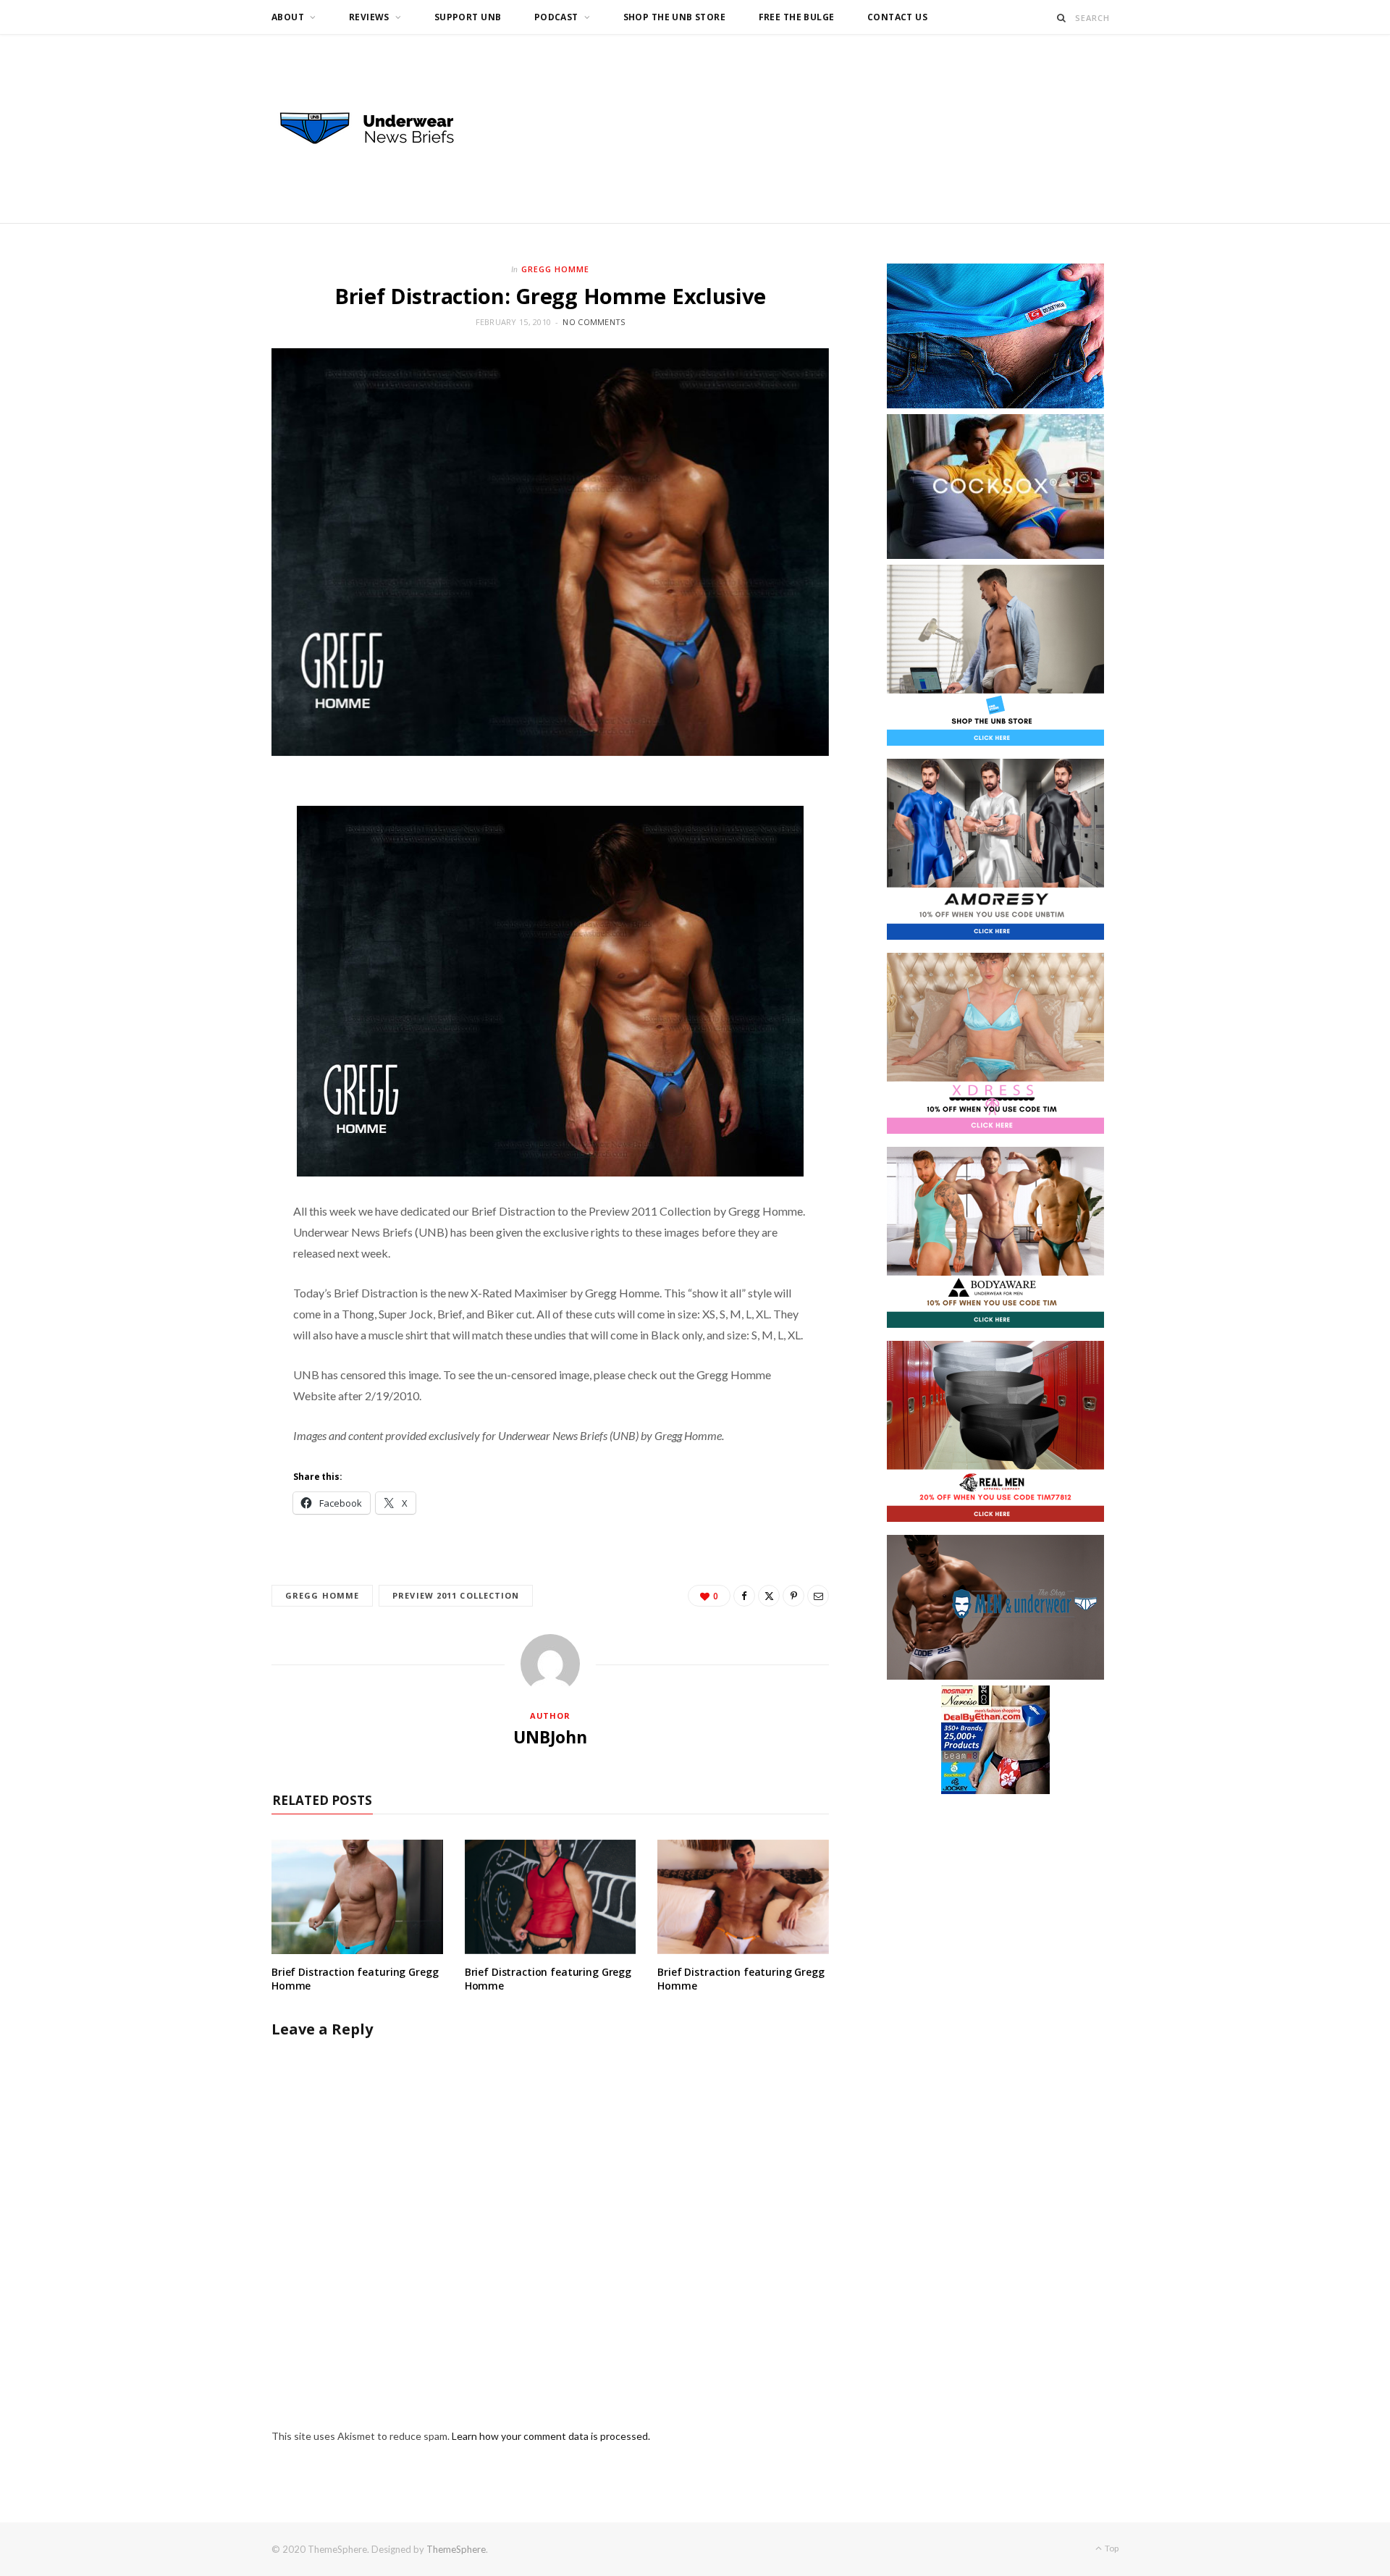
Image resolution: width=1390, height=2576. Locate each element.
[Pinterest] (793, 1596)
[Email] (818, 1596)
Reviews (369, 17)
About (288, 17)
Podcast (556, 17)
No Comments (594, 322)
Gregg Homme (555, 269)
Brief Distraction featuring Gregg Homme (355, 1979)
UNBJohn (550, 1737)
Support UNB (468, 17)
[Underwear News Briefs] (380, 129)
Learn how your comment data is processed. (551, 2436)
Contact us (897, 17)
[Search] (1062, 18)
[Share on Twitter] (769, 1596)
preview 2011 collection (456, 1595)
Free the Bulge (797, 17)
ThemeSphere (456, 2549)
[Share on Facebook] (744, 1596)
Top (1111, 2548)
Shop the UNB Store (675, 17)
